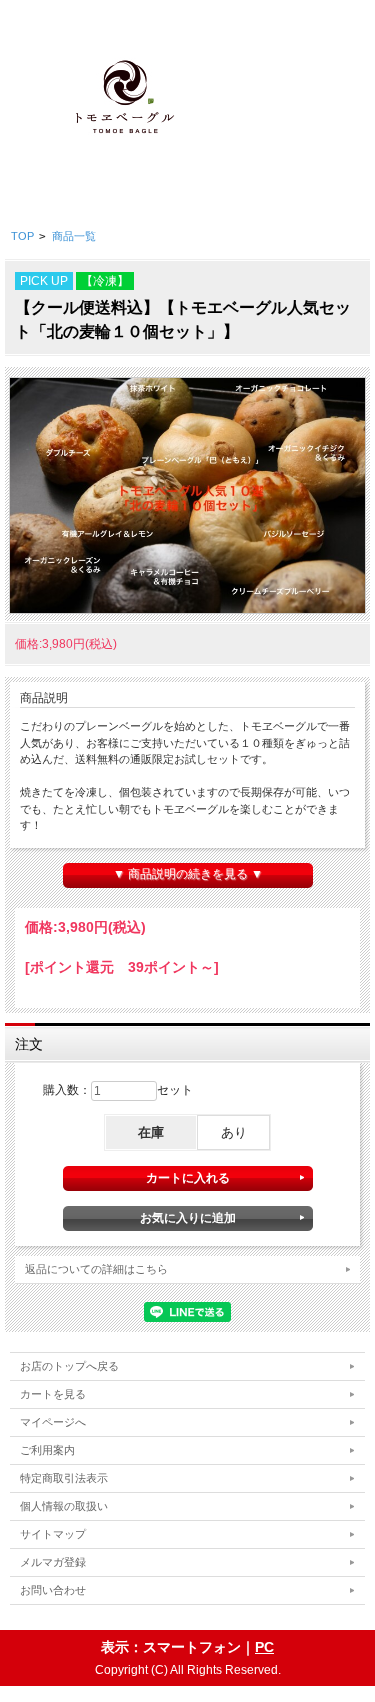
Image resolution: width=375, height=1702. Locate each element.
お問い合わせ (53, 1590)
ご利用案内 (47, 1450)
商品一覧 (74, 236)
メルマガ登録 (53, 1562)
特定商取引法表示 (64, 1478)
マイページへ (53, 1422)
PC (264, 1647)
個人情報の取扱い (64, 1506)
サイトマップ (53, 1534)
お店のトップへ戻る (69, 1366)
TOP (22, 236)
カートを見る (53, 1394)
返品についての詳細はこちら (96, 1269)
